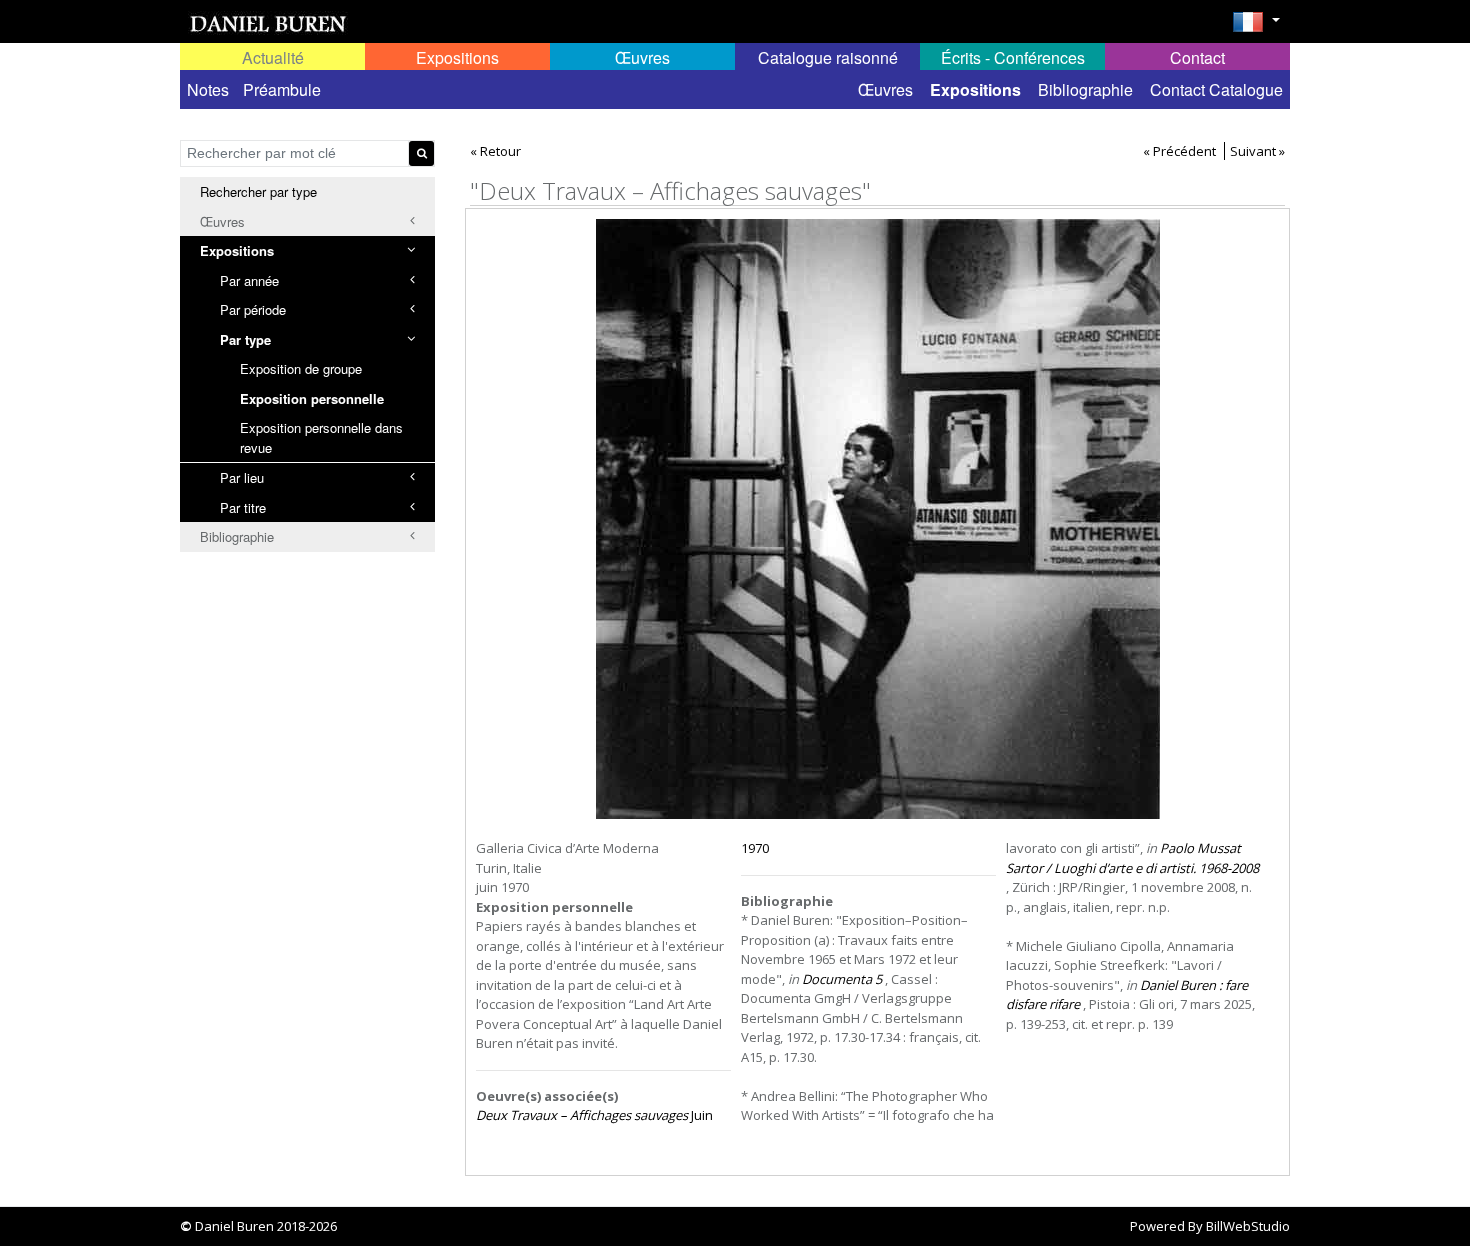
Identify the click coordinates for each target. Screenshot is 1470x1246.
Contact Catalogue (1216, 89)
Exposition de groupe (301, 368)
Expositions (975, 89)
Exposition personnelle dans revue (321, 437)
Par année (249, 280)
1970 (755, 848)
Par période (253, 309)
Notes (208, 89)
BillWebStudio (1248, 1226)
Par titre (243, 507)
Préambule (282, 89)
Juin (594, 1115)
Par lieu (242, 477)
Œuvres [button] (642, 57)
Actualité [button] (273, 57)
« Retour (495, 151)
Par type (245, 339)
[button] (1256, 28)
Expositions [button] (457, 57)
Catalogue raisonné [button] (828, 57)
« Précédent (1179, 151)
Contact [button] (1197, 57)
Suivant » (1257, 151)
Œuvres (885, 89)
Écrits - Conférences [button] (1013, 57)
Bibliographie (1085, 89)
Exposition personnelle (312, 398)
